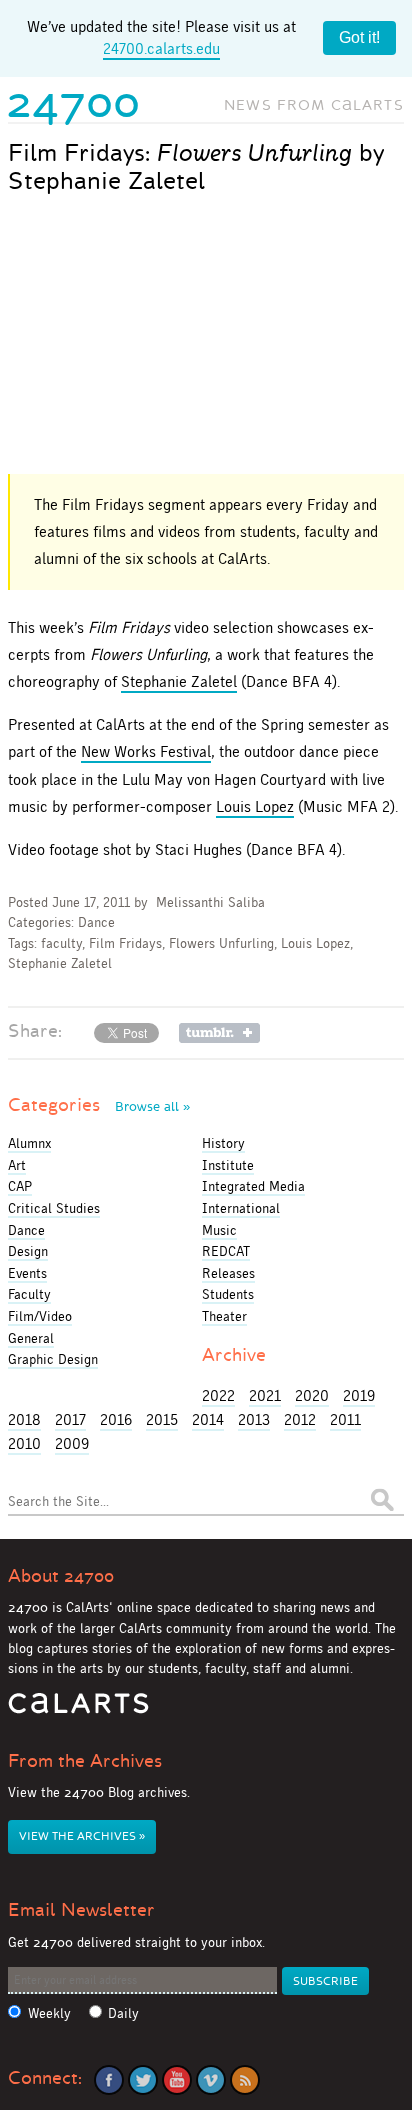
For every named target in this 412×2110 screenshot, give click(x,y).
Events (27, 1273)
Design (28, 1251)
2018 (24, 1419)
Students (228, 1294)
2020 (312, 1395)
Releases (228, 1273)
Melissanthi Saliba (210, 902)
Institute (228, 1165)
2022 (218, 1395)
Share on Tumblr (219, 1033)
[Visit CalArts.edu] (78, 1710)
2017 (70, 1419)
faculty (61, 943)
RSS (245, 2080)
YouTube (177, 2080)
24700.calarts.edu (161, 48)
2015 (162, 1419)
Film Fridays (125, 943)
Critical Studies (54, 1208)
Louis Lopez (255, 806)
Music (219, 1230)
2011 (345, 1419)
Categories (99, 1105)
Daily (123, 2013)
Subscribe (325, 1981)
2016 (116, 1419)
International (241, 1208)
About (61, 1576)
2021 (265, 1395)
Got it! (359, 37)
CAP (20, 1186)
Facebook (109, 2080)
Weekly (49, 2013)
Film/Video (40, 1316)
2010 (24, 1443)
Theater (224, 1316)
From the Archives (85, 1761)
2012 (300, 1419)
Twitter (143, 2080)
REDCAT (226, 1251)
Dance (96, 922)
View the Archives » (82, 1836)
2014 (208, 1419)
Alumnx (29, 1143)
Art (17, 1165)
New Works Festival (146, 751)
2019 (359, 1395)
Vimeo (211, 2080)
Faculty (29, 1294)
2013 (254, 1419)
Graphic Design (53, 1359)
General (31, 1338)
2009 (72, 1443)
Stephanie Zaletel (179, 681)
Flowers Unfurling (221, 943)
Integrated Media (253, 1186)
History (223, 1143)
